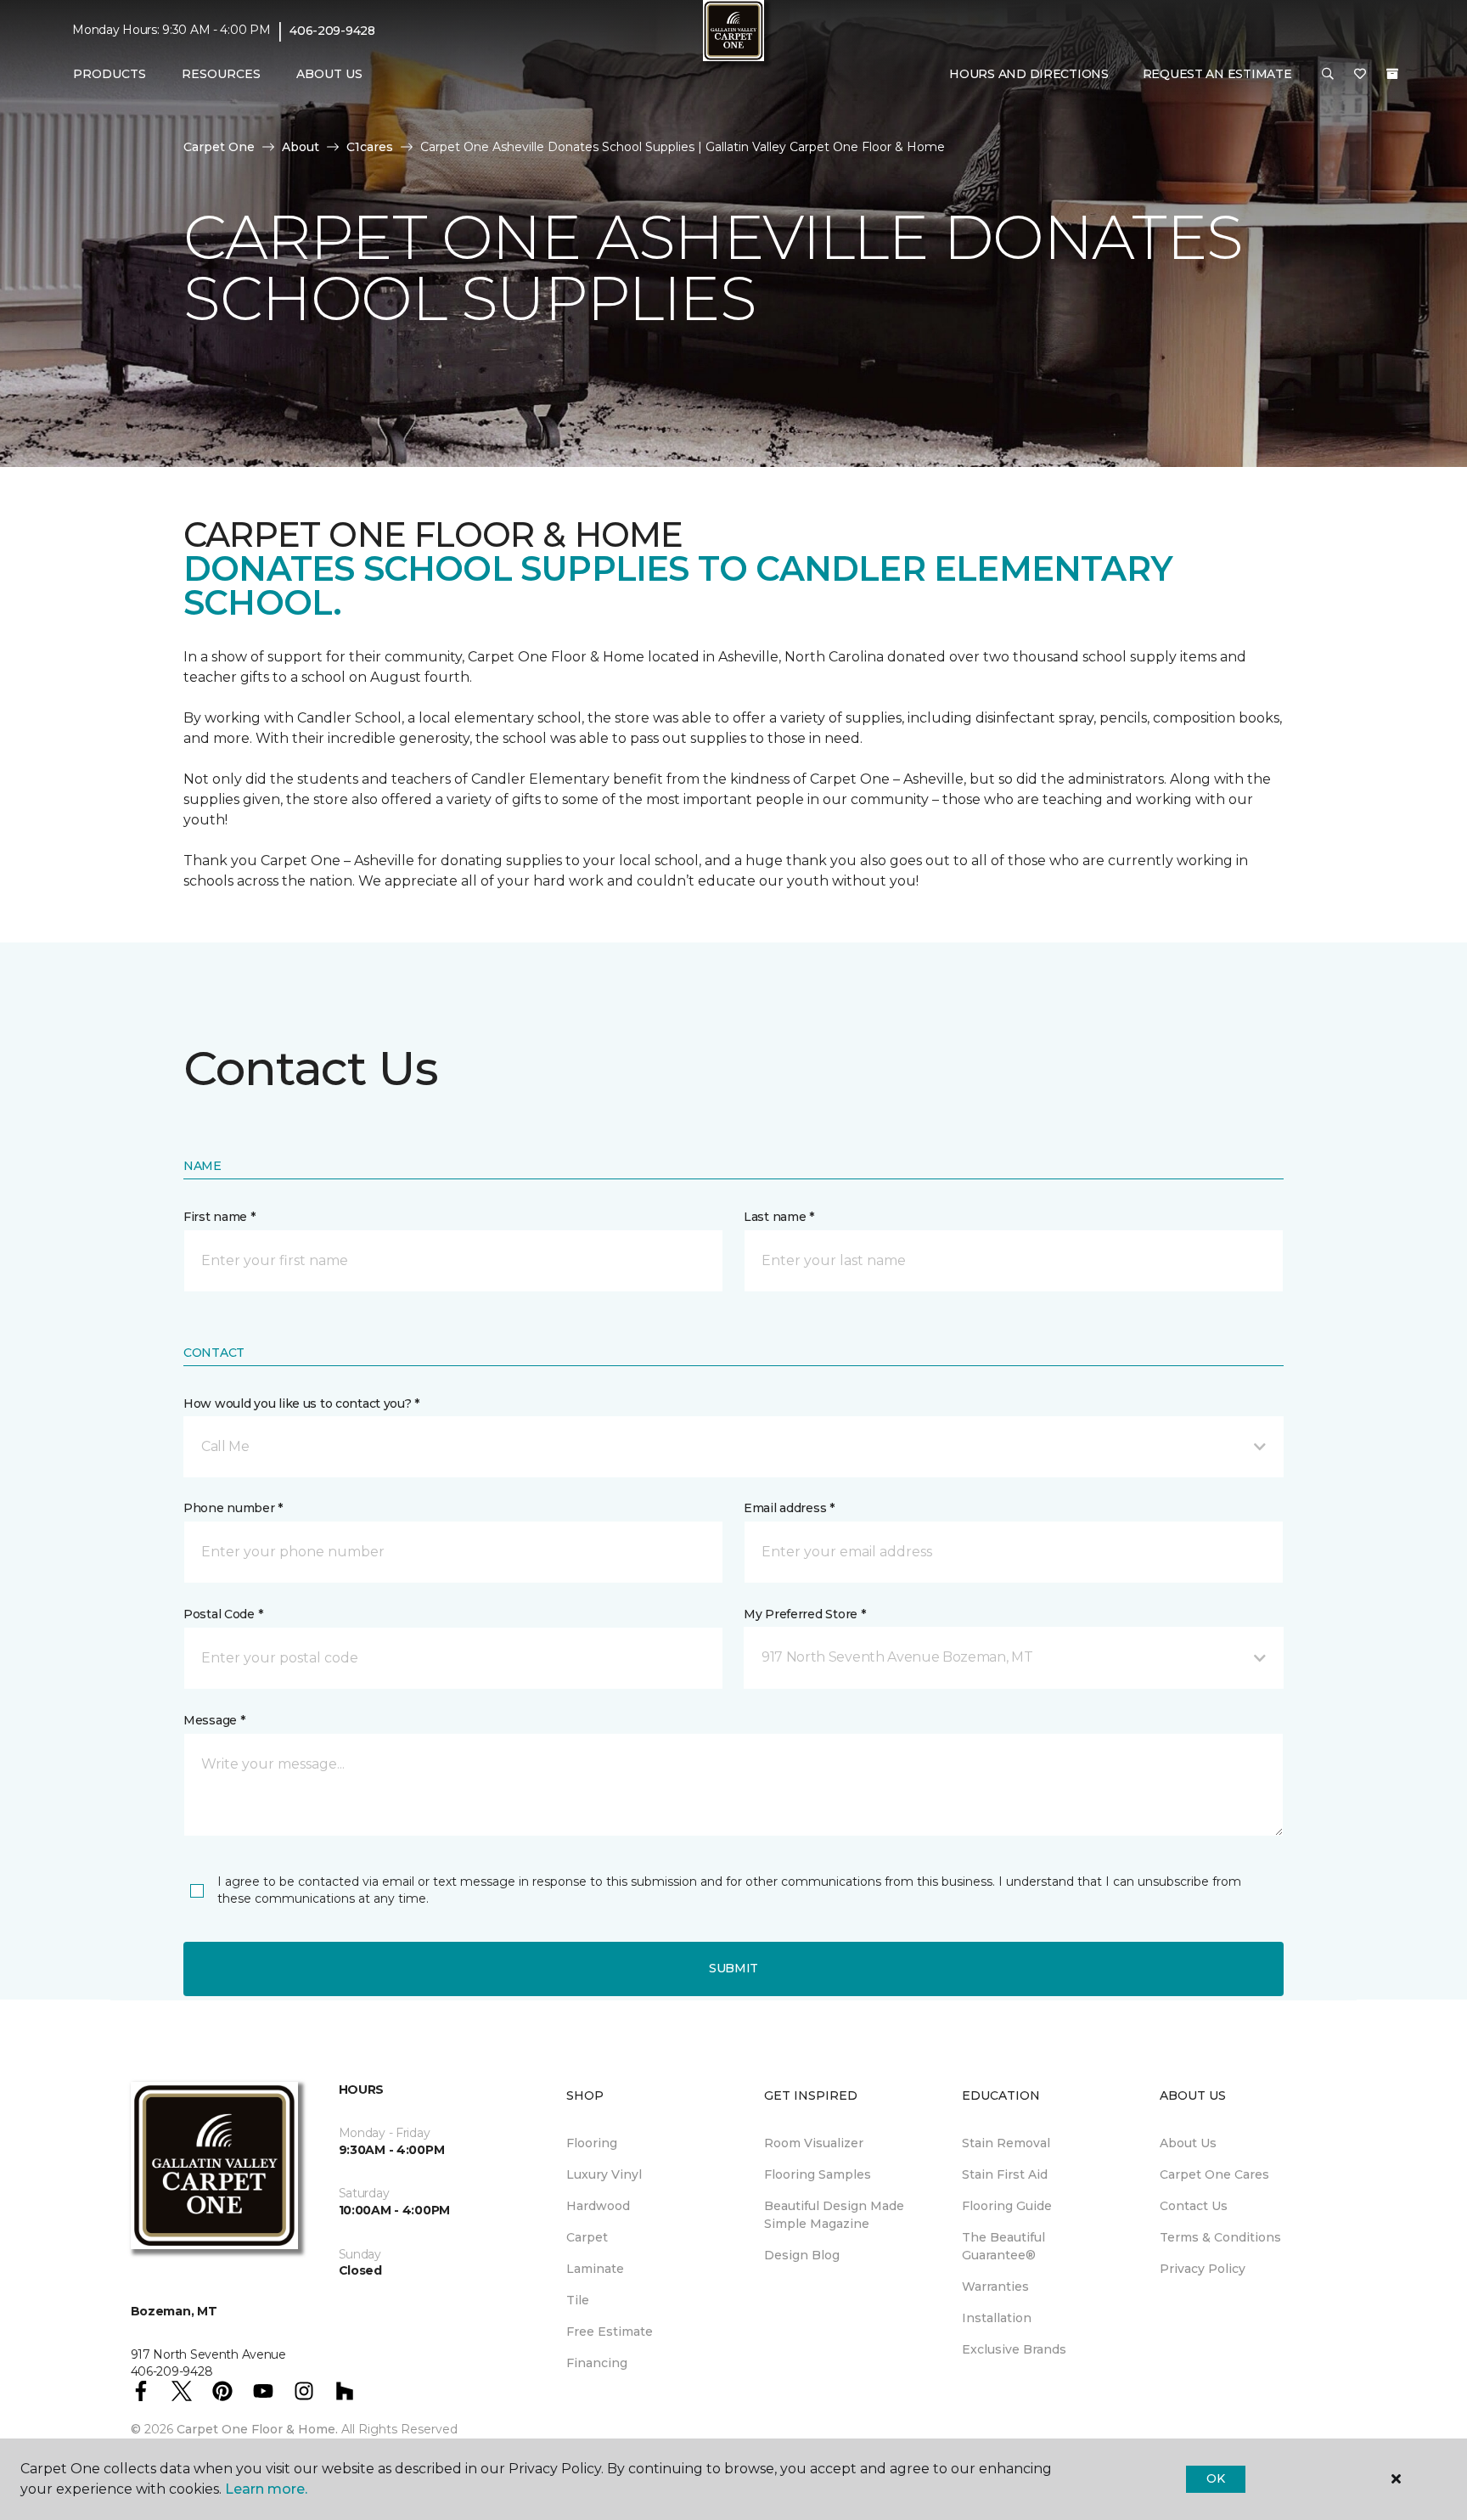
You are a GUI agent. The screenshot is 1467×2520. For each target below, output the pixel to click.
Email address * (789, 1508)
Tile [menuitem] (578, 2300)
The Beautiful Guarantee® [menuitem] (1003, 2246)
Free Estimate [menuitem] (610, 2332)
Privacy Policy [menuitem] (1203, 2269)
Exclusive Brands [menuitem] (1014, 2349)
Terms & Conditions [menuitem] (1220, 2237)
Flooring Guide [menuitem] (1007, 2206)
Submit (733, 1968)
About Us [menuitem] (1188, 2143)
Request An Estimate (1217, 74)
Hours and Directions (1029, 74)
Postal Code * (223, 1614)
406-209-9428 (332, 31)
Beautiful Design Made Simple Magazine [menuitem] (834, 2215)
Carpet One (219, 147)
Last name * (779, 1217)
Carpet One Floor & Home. (257, 2429)
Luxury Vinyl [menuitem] (604, 2174)
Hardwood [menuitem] (598, 2206)
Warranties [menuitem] (995, 2287)
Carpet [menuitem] (587, 2237)
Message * (214, 1720)
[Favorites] (1360, 75)
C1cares (370, 147)
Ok (1215, 2478)
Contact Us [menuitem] (1194, 2206)
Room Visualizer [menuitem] (814, 2143)
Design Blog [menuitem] (802, 2255)
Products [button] (110, 74)
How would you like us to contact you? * (301, 1403)
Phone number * (233, 1508)
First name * (219, 1217)
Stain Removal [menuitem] (1006, 2143)
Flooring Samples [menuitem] (818, 2174)
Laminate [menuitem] (595, 2269)
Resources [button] (221, 74)
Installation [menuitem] (997, 2318)
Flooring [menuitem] (592, 2143)
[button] (1328, 75)
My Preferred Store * (804, 1614)
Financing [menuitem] (597, 2363)
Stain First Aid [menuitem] (1005, 2174)
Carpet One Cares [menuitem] (1214, 2174)
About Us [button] (329, 74)
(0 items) (1392, 74)
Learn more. (266, 2489)
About (301, 147)
